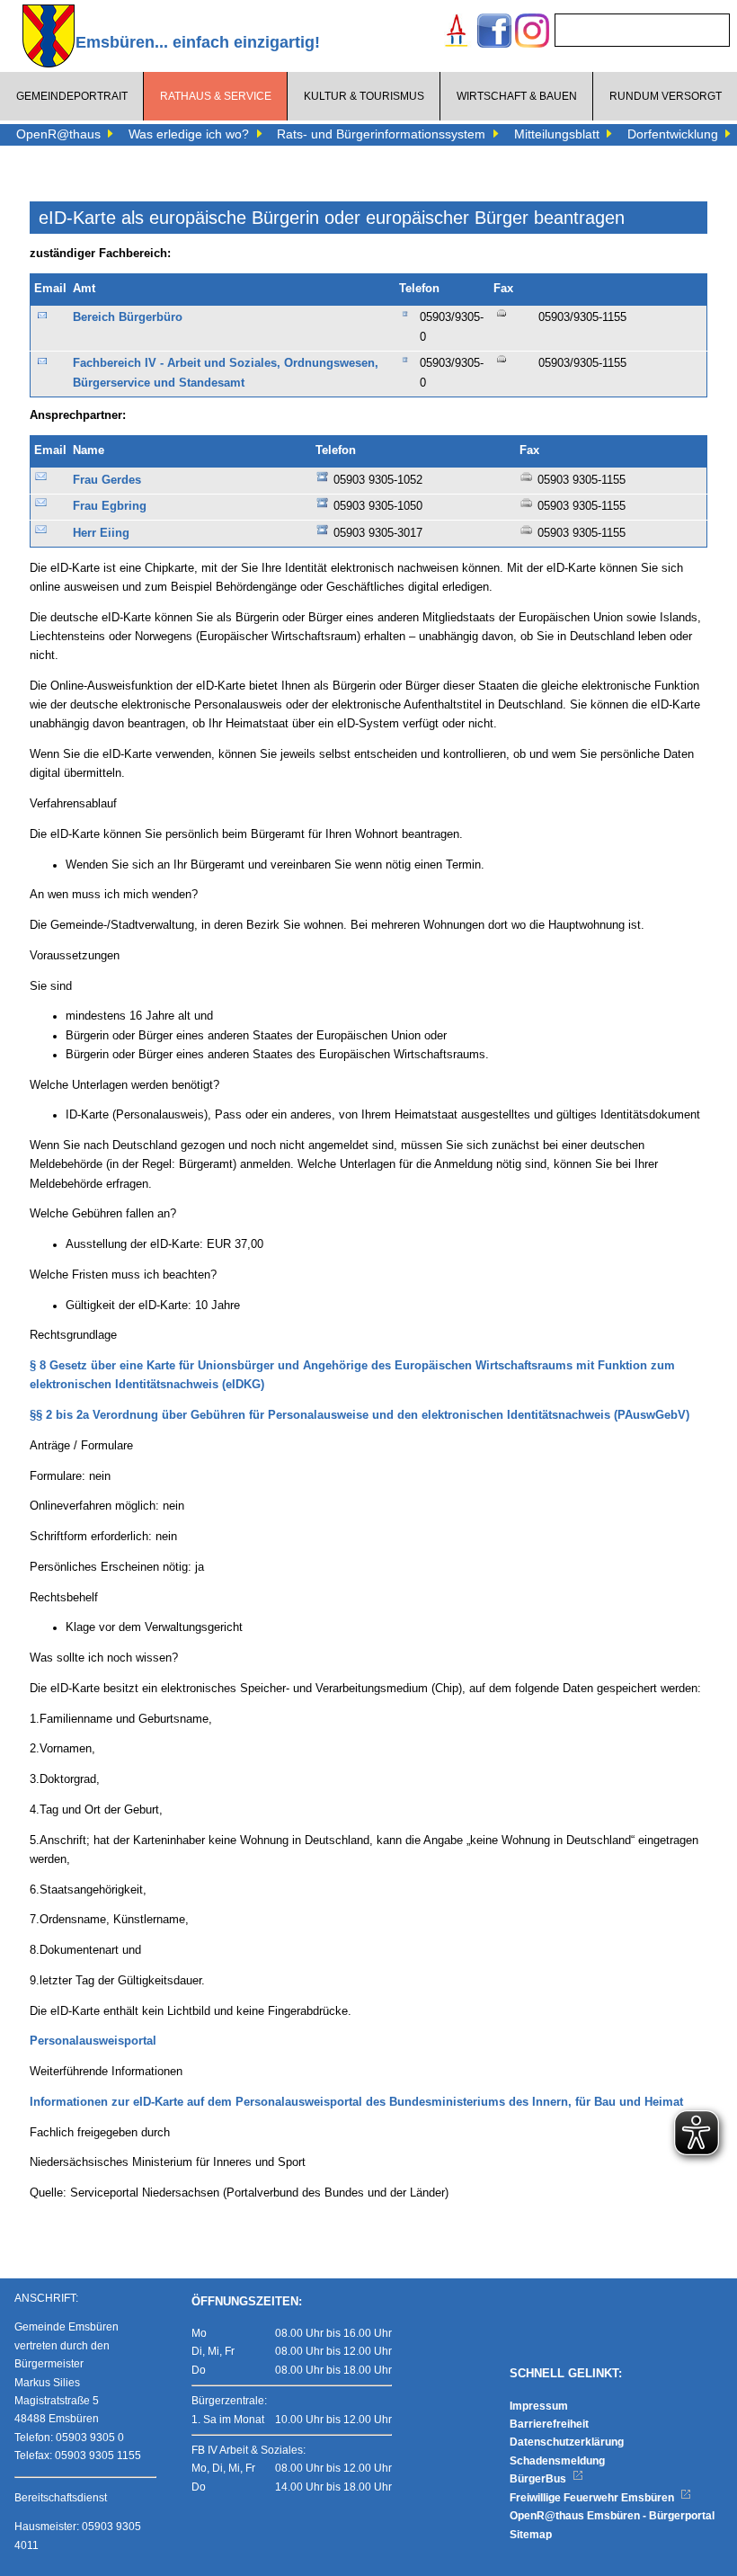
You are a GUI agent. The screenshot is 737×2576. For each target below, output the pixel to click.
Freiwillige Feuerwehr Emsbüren (593, 2498)
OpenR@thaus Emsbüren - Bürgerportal (612, 2516)
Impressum (539, 2406)
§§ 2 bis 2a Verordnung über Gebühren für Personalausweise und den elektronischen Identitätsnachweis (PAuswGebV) (360, 1415)
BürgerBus (539, 2479)
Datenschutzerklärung (567, 2442)
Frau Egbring (110, 506)
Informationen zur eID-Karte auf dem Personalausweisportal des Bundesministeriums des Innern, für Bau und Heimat (356, 2102)
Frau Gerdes (107, 480)
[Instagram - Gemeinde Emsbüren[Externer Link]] (532, 33)
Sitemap (531, 2535)
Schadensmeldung (557, 2461)
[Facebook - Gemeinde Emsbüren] (494, 33)
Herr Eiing (101, 533)
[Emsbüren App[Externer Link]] (457, 33)
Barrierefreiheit (549, 2424)
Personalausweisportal (93, 2041)
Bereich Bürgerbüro (128, 317)
